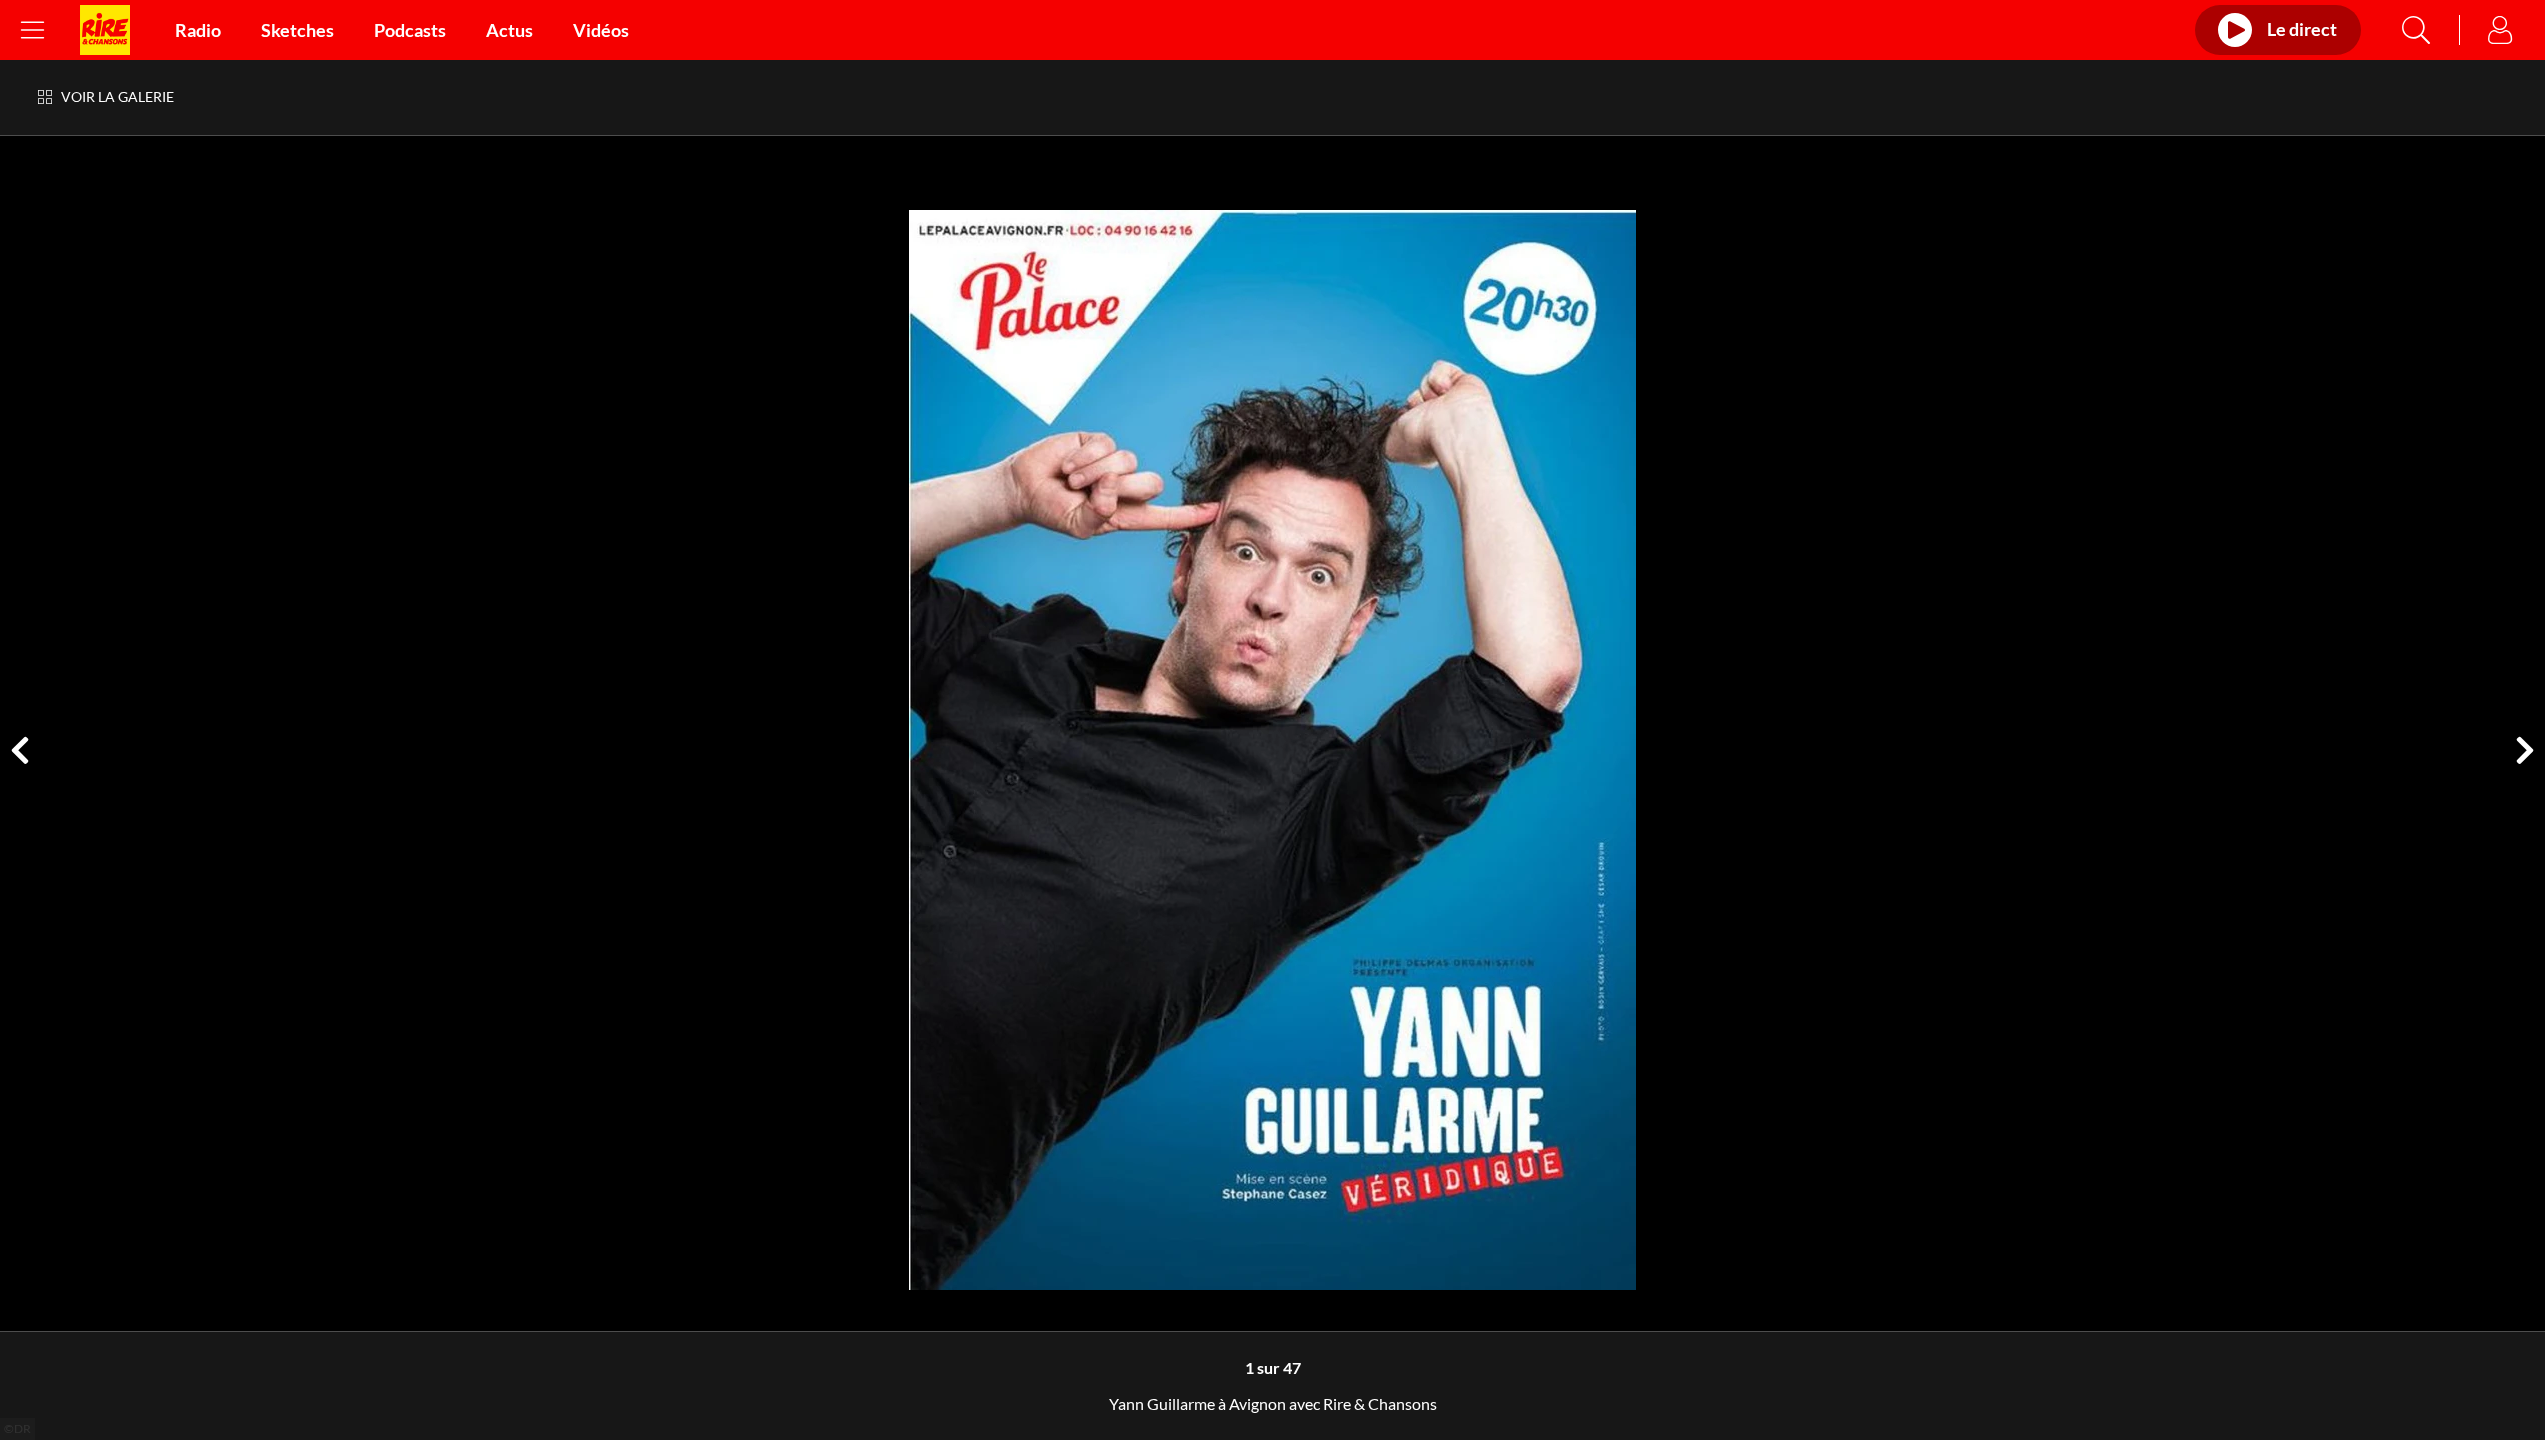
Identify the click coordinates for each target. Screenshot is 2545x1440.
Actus (509, 30)
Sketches (297, 30)
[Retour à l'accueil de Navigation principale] (105, 30)
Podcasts (410, 30)
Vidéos (601, 30)
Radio (198, 30)
